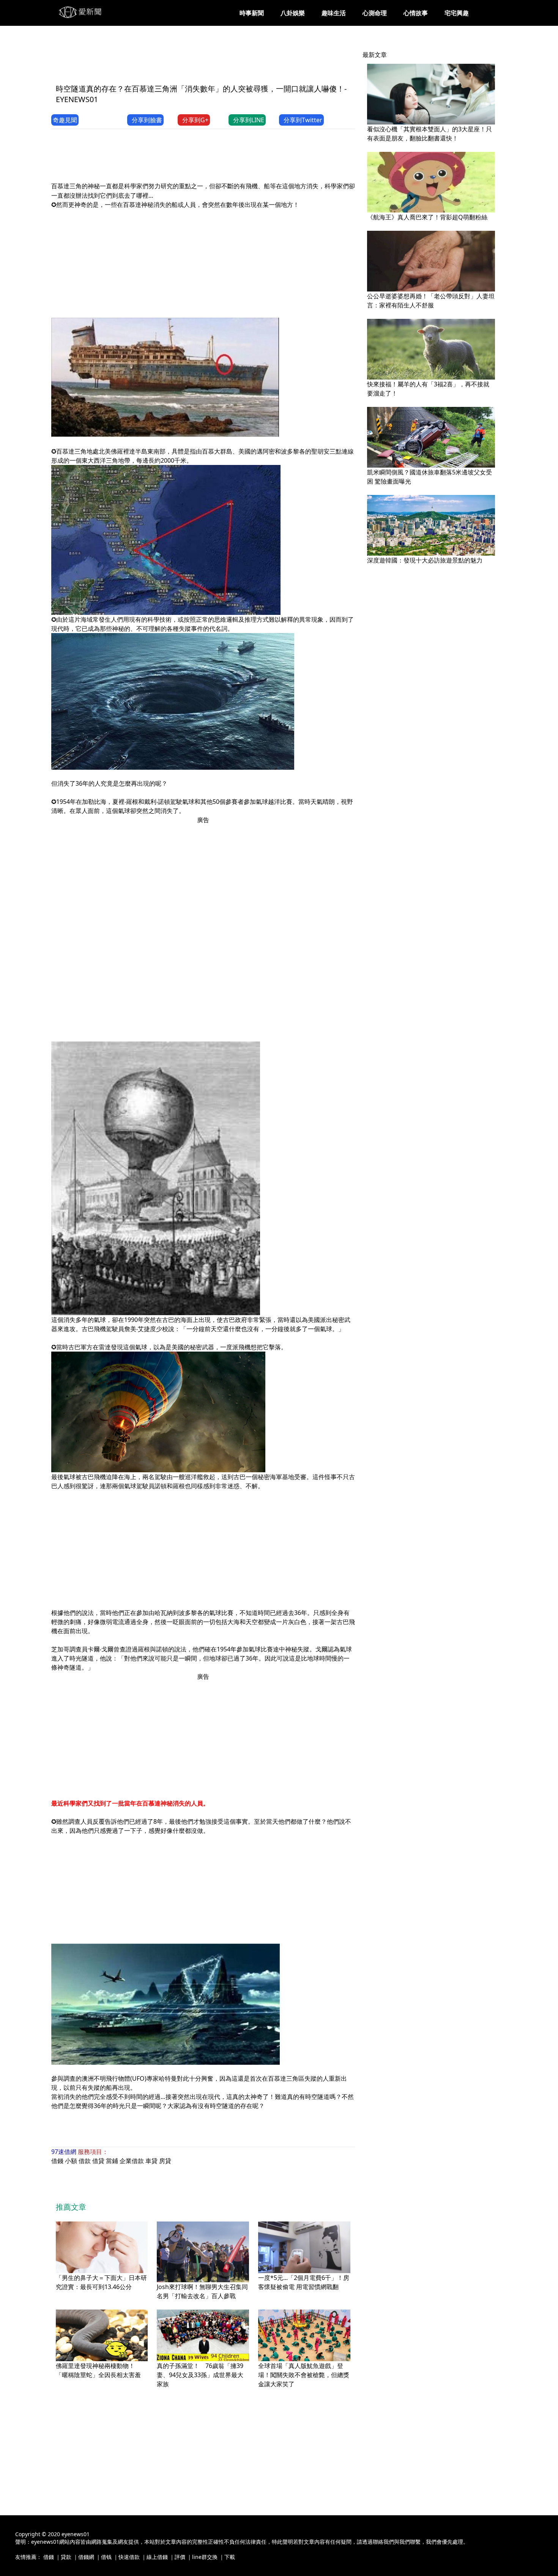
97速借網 (64, 2152)
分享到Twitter (303, 120)
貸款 (66, 2557)
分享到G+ (195, 120)
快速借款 (129, 2557)
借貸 (98, 2161)
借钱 (106, 2557)
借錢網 (86, 2557)
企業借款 (132, 2161)
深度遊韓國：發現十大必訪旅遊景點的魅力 (425, 560)
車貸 (151, 2161)
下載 (230, 2557)
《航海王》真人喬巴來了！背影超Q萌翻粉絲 (427, 217)
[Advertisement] (189, 60)
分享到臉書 (147, 120)
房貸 (165, 2161)
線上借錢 (157, 2557)
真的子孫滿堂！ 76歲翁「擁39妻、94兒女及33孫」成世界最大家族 (200, 2375)
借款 (85, 2161)
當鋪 (112, 2161)
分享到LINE (249, 120)
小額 (71, 2161)
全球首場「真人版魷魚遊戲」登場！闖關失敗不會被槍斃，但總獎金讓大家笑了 (304, 2375)
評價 (180, 2557)
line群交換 (205, 2557)
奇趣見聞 (65, 120)
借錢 (57, 2161)
